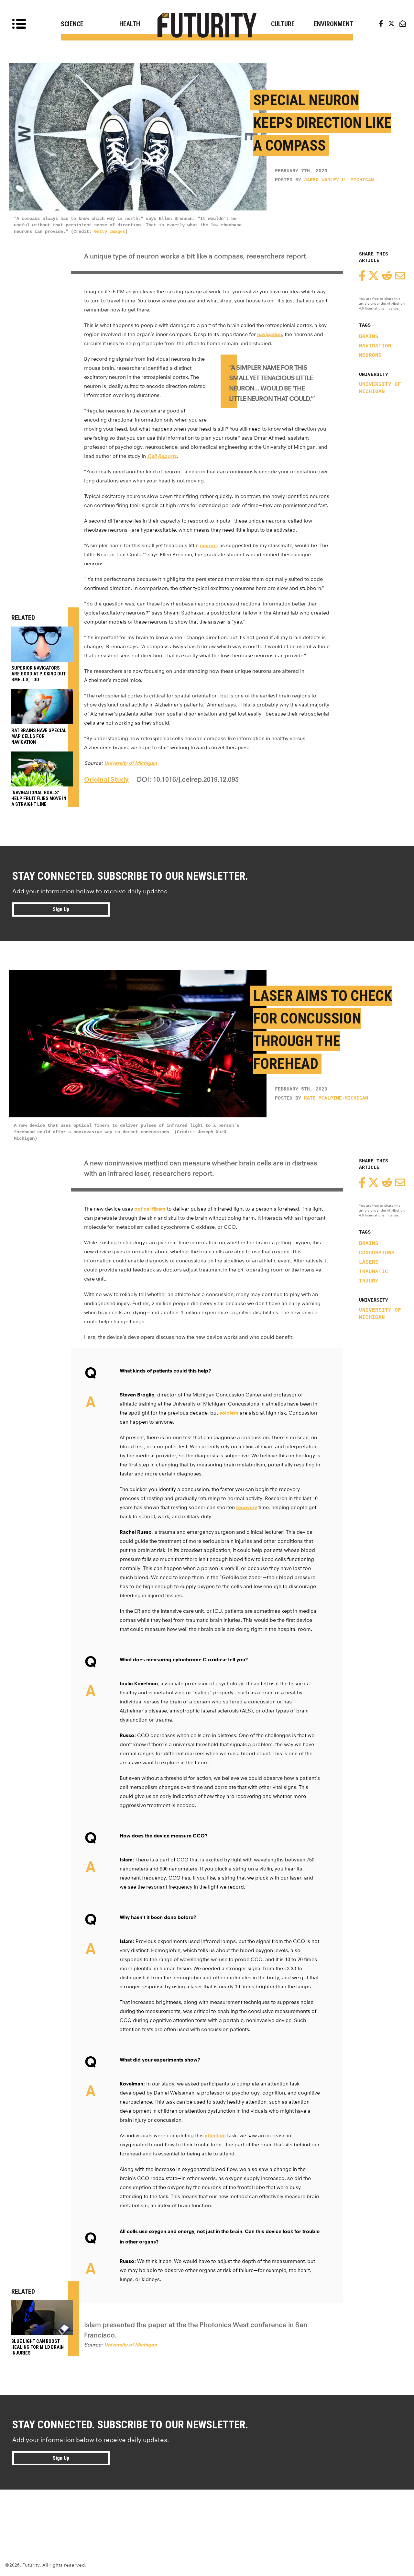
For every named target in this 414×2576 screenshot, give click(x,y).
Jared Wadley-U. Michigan (339, 180)
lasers (369, 1262)
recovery (247, 1507)
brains (369, 337)
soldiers (229, 1413)
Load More (207, 2513)
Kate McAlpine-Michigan (336, 1098)
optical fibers (150, 1209)
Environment (333, 24)
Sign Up (61, 909)
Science (72, 24)
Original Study (106, 779)
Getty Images (110, 232)
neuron (208, 545)
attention (215, 2135)
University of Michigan (380, 388)
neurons (370, 356)
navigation (375, 346)
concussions (377, 1253)
